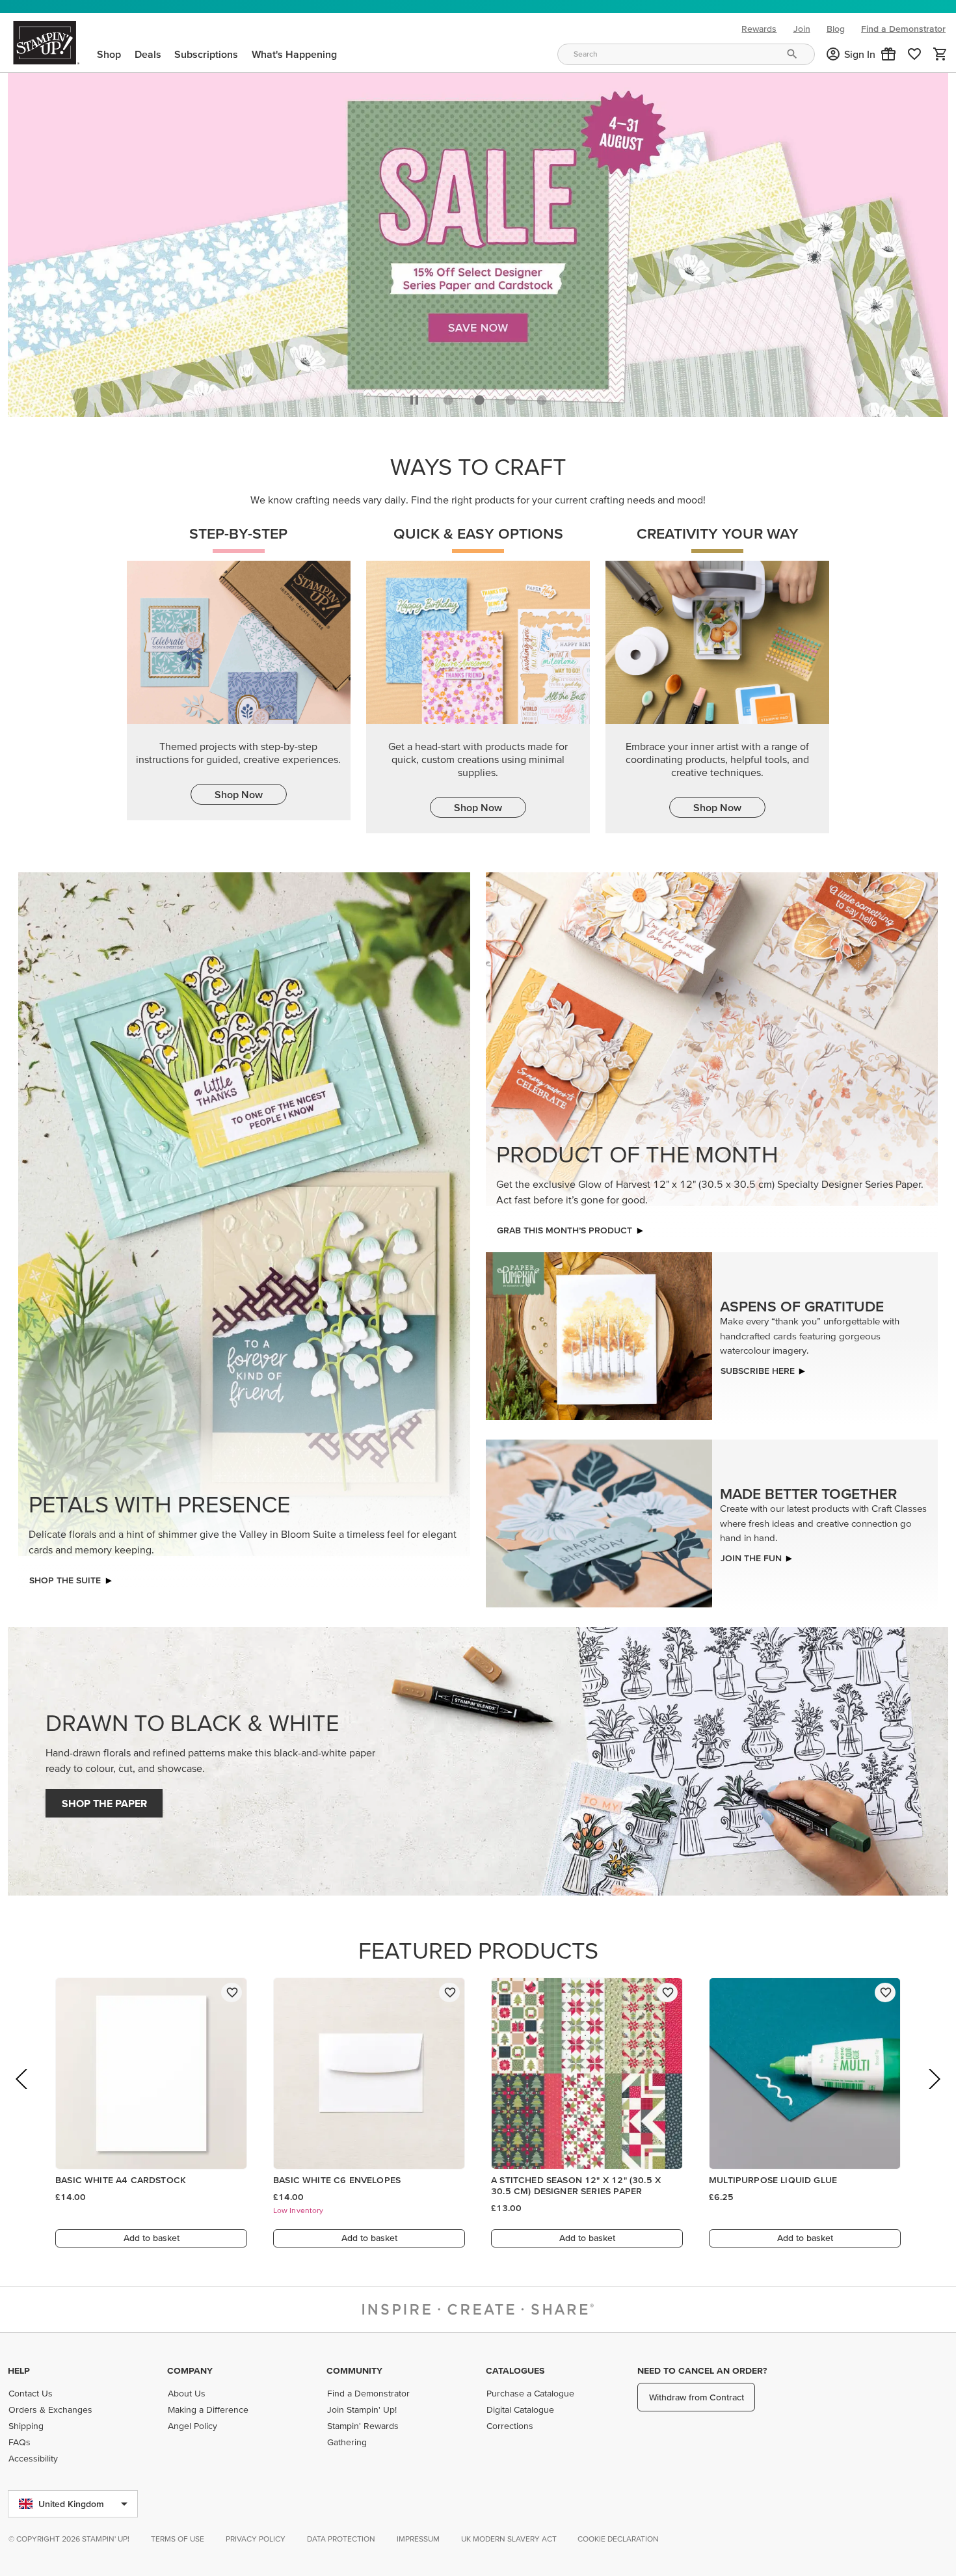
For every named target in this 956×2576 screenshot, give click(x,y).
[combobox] (686, 54)
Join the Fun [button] (751, 1554)
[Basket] (940, 54)
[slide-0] (448, 397)
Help (19, 2370)
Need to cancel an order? (702, 2370)
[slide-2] (511, 397)
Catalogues (515, 2370)
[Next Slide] (934, 2094)
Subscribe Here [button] (758, 1367)
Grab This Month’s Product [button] (564, 1227)
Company (190, 2370)
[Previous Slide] (22, 2094)
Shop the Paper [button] (104, 1800)
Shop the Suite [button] (65, 1577)
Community (354, 2370)
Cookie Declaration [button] (618, 2539)
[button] (888, 54)
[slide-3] (542, 397)
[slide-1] (479, 397)
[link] (914, 54)
